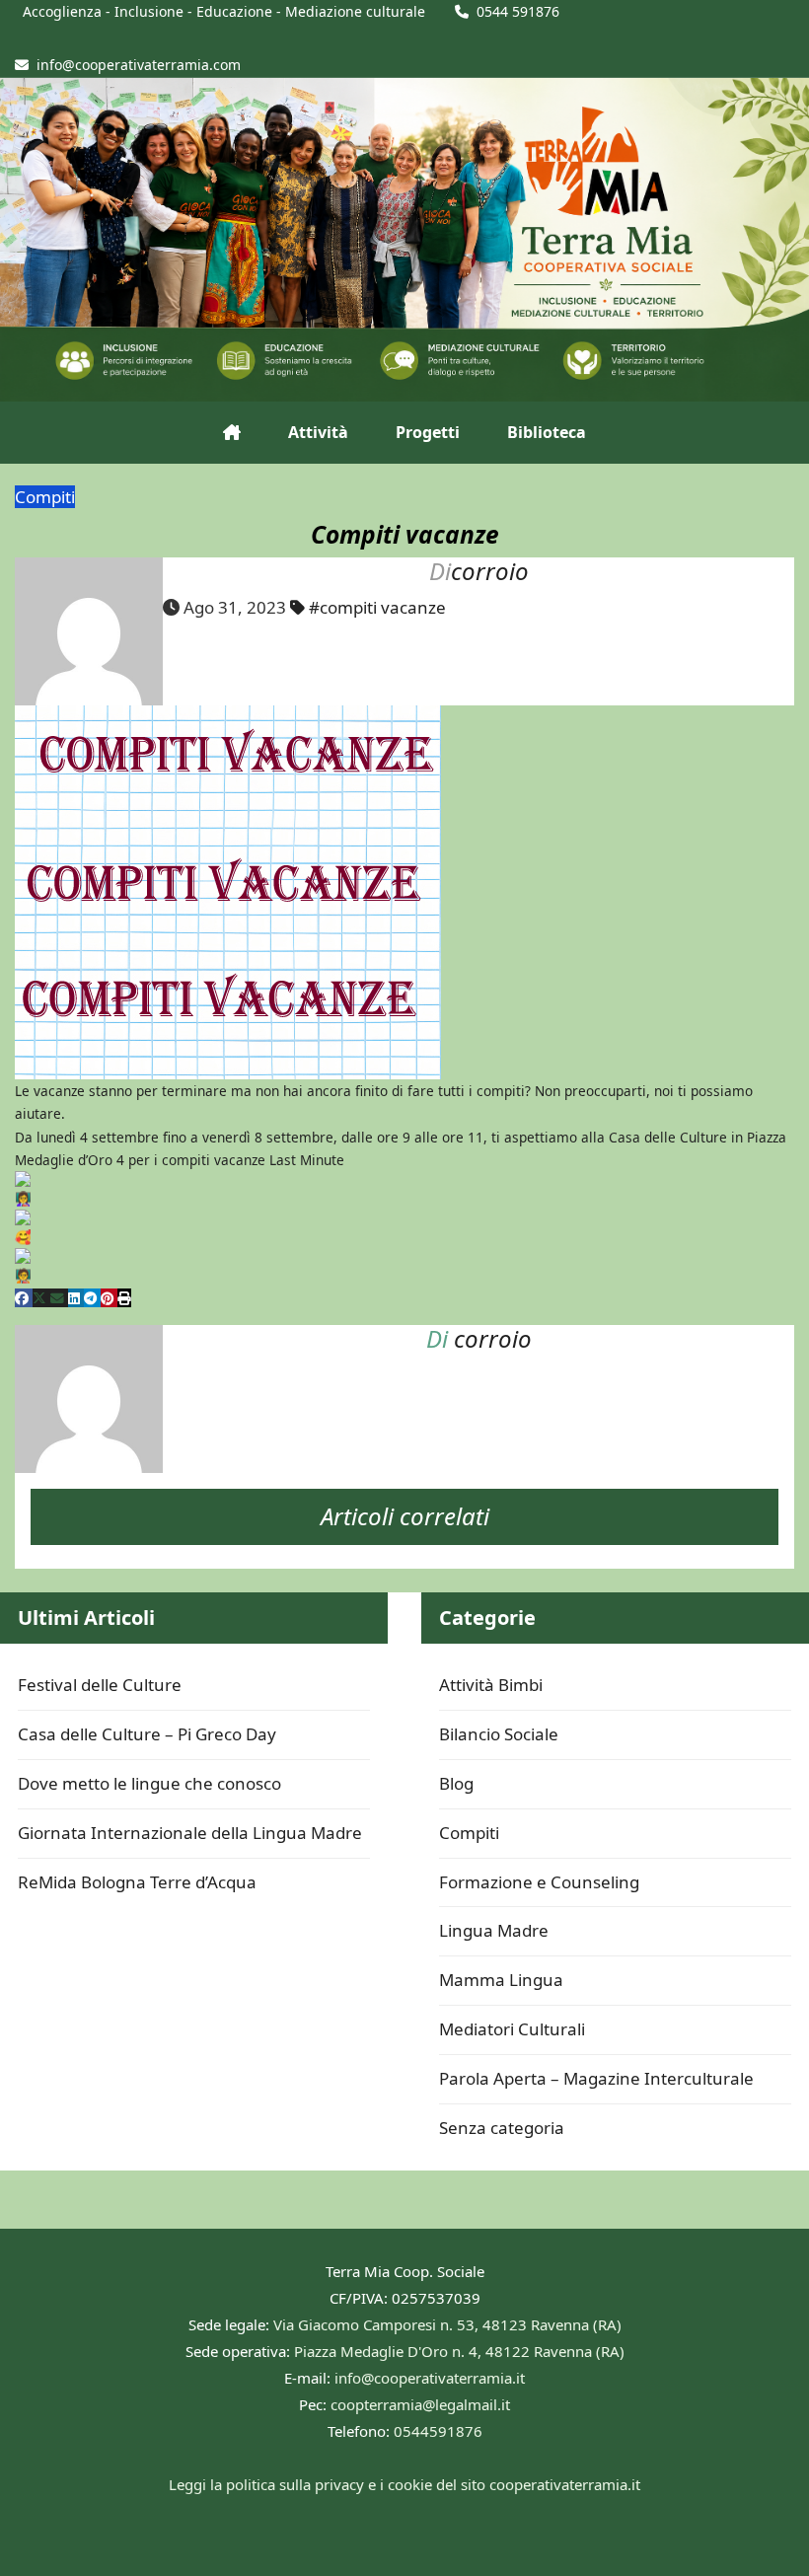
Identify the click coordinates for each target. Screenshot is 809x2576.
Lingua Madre (494, 1930)
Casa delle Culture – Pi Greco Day (147, 1734)
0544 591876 (518, 11)
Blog (456, 1783)
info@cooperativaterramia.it (430, 2378)
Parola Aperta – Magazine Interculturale (596, 2078)
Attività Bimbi (491, 1685)
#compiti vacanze (377, 607)
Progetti (428, 432)
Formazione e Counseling (539, 1882)
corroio (490, 571)
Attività (318, 432)
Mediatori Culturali (512, 2029)
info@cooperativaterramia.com (139, 65)
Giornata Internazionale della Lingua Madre (190, 1833)
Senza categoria (502, 2128)
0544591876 (438, 2431)
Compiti (45, 497)
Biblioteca (547, 432)
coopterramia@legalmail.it (420, 2404)
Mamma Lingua (501, 1980)
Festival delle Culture (100, 1685)
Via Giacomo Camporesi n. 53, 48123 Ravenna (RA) (447, 2324)
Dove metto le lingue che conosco (149, 1783)
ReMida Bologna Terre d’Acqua (137, 1882)
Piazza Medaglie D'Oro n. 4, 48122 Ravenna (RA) (459, 2351)
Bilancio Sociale (499, 1734)
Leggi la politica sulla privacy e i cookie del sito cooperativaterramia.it (404, 2484)
